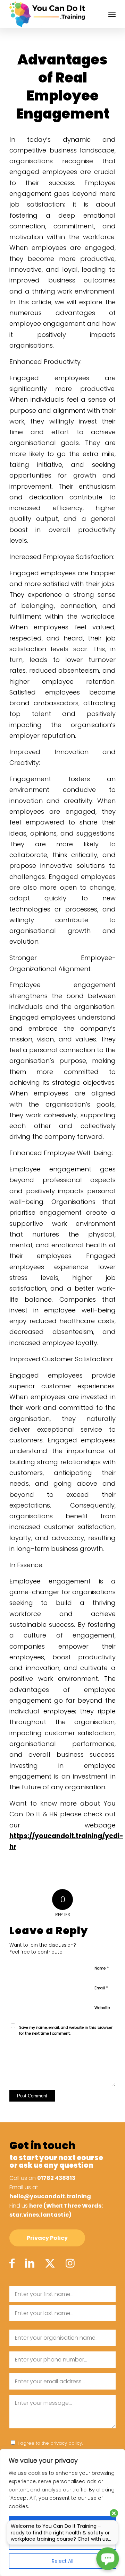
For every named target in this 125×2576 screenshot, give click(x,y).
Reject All (62, 2561)
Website (102, 2008)
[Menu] (112, 14)
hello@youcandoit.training (50, 2196)
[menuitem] (112, 14)
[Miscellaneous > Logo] (52, 14)
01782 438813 (56, 2178)
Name (102, 1968)
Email (101, 1988)
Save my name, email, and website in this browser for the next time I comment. (66, 2030)
